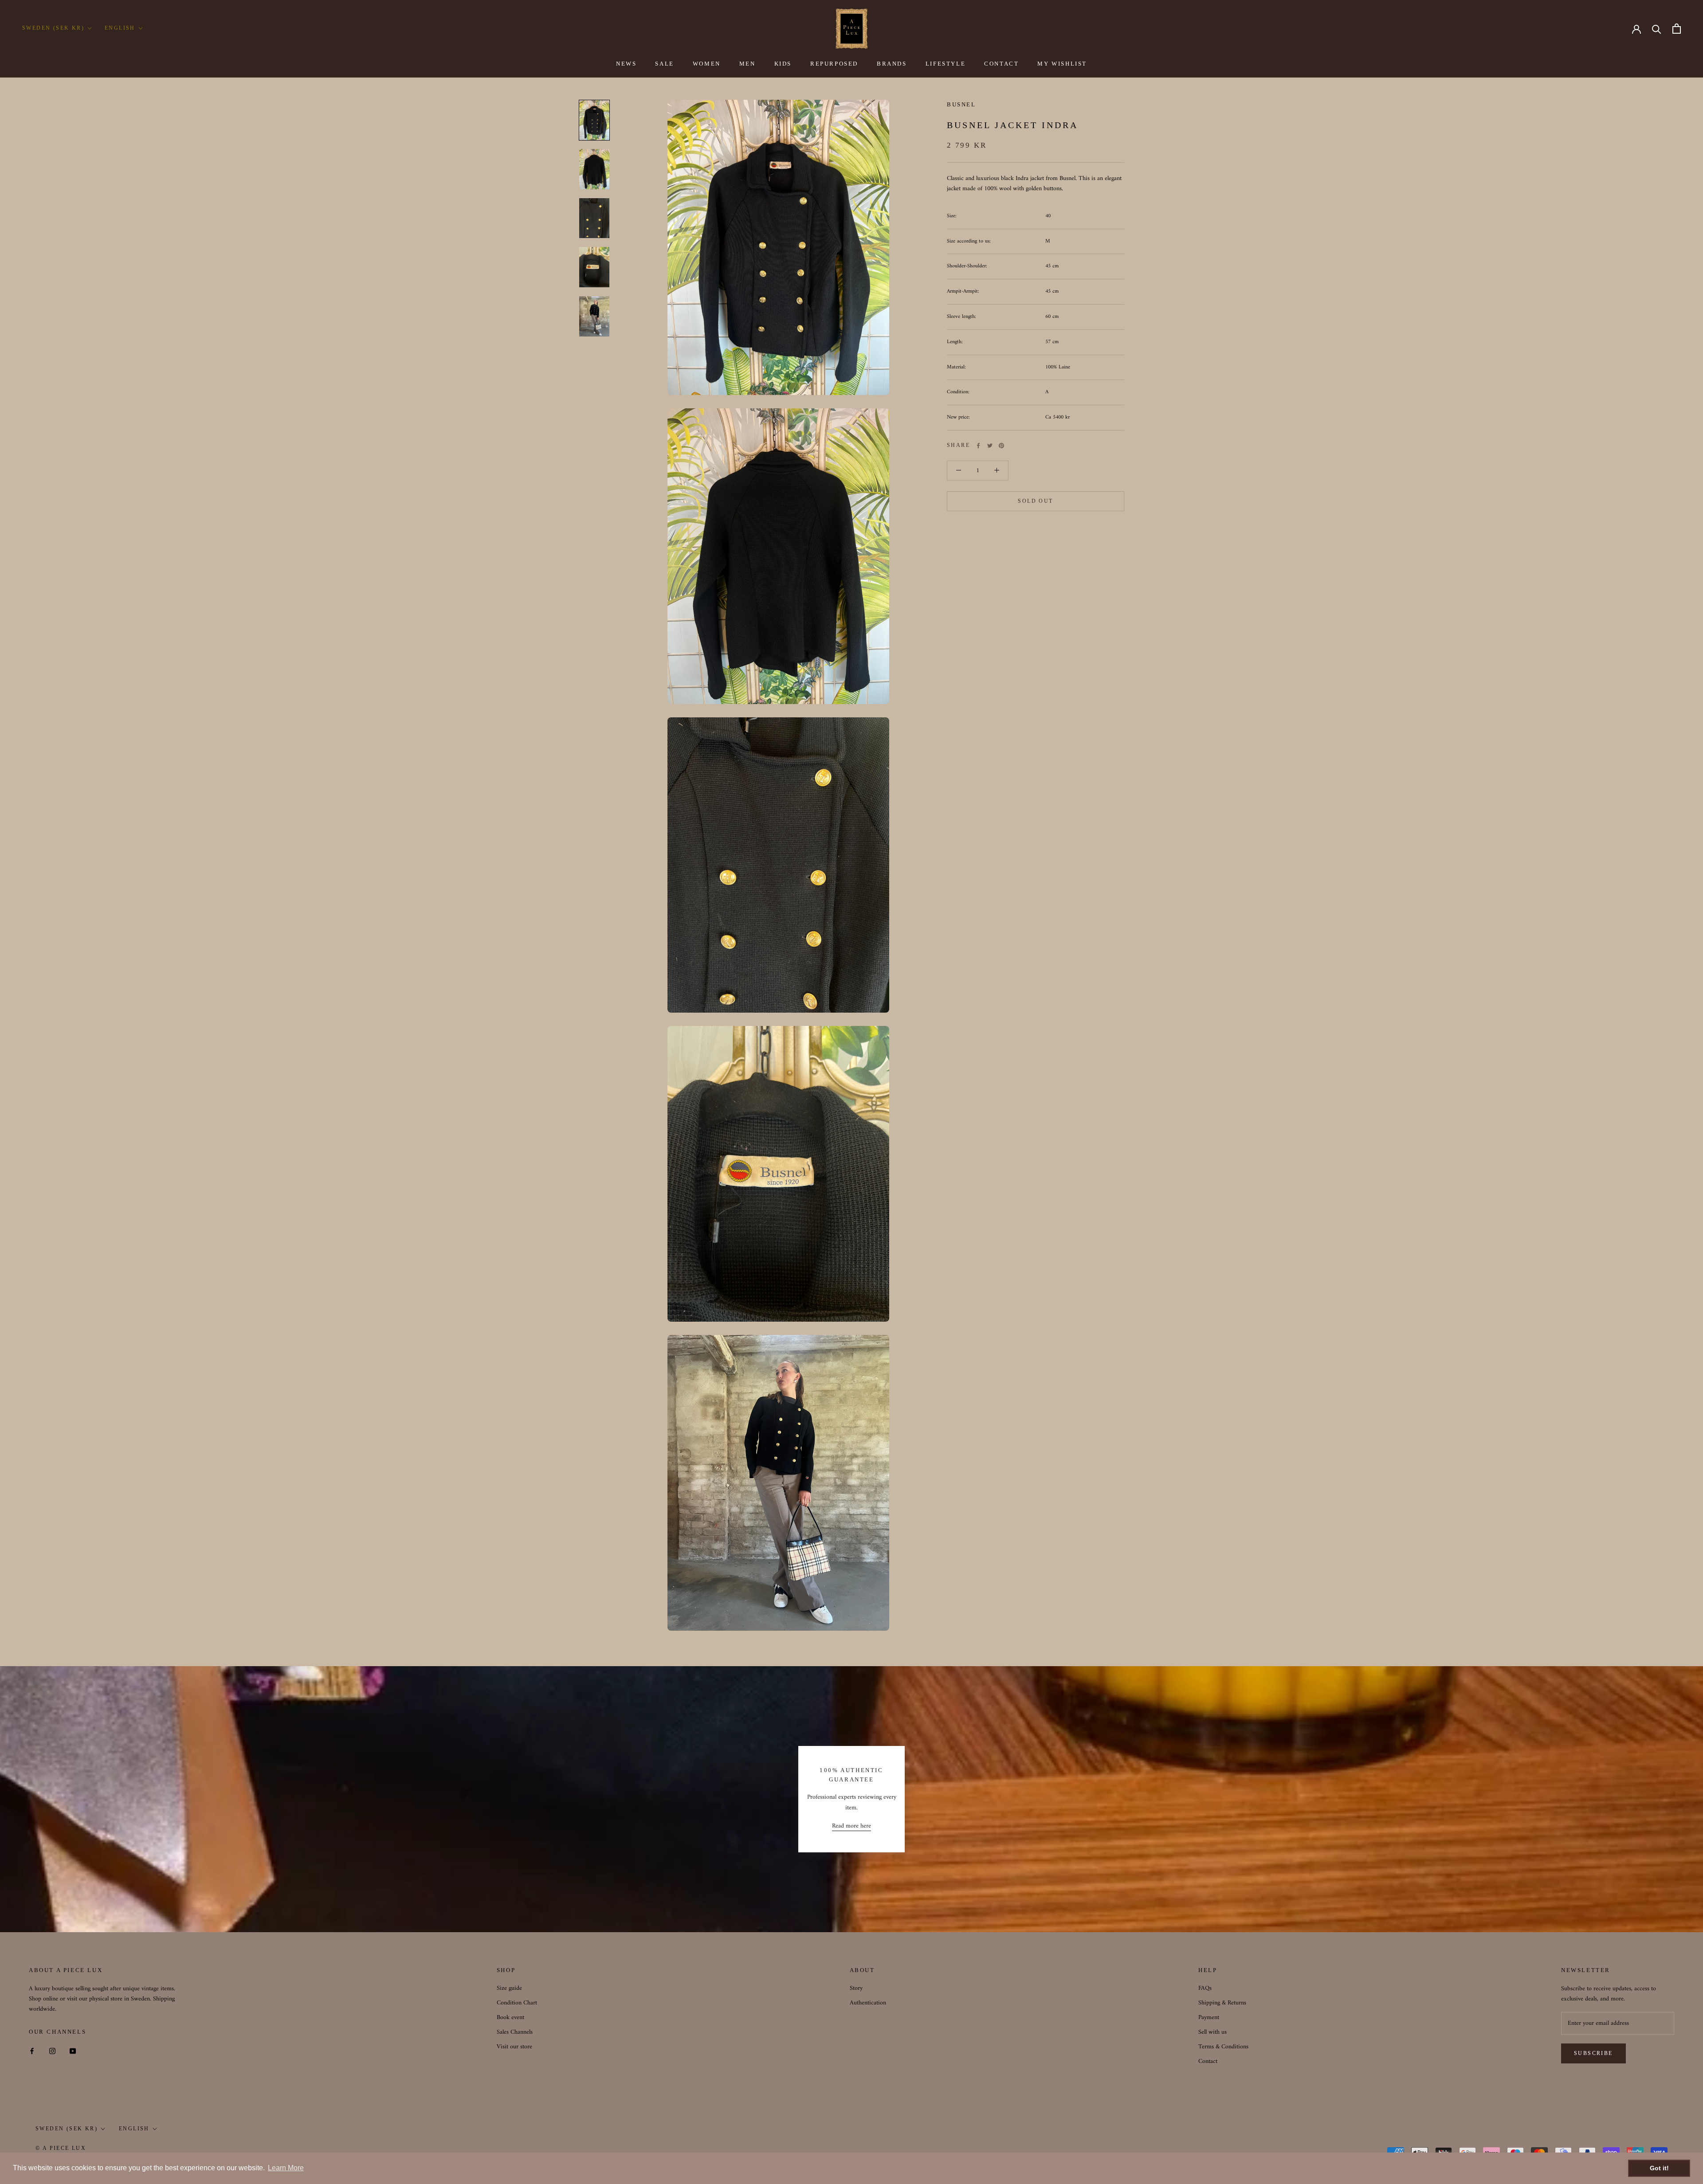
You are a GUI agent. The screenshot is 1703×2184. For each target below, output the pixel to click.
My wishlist (1062, 64)
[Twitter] (990, 446)
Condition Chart (517, 2003)
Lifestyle (946, 64)
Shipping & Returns (1222, 2003)
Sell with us (1213, 2032)
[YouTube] (73, 2051)
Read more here (851, 1826)
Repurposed (834, 64)
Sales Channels (515, 2032)
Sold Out (1035, 501)
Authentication (868, 2003)
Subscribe (1593, 2053)
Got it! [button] (1659, 2168)
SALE (664, 64)
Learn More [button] (286, 2168)
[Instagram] (52, 2051)
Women (707, 64)
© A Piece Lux (61, 2148)
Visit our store (514, 2047)
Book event (510, 2018)
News (626, 64)
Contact (1001, 64)
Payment (1209, 2018)
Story (856, 1988)
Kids (783, 64)
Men (748, 64)
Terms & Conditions (1223, 2047)
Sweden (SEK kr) (53, 28)
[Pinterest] (1001, 446)
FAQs (1205, 1988)
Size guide (509, 1988)
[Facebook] (978, 446)
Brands (892, 64)
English (120, 28)
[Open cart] (1677, 29)
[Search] (1657, 29)
